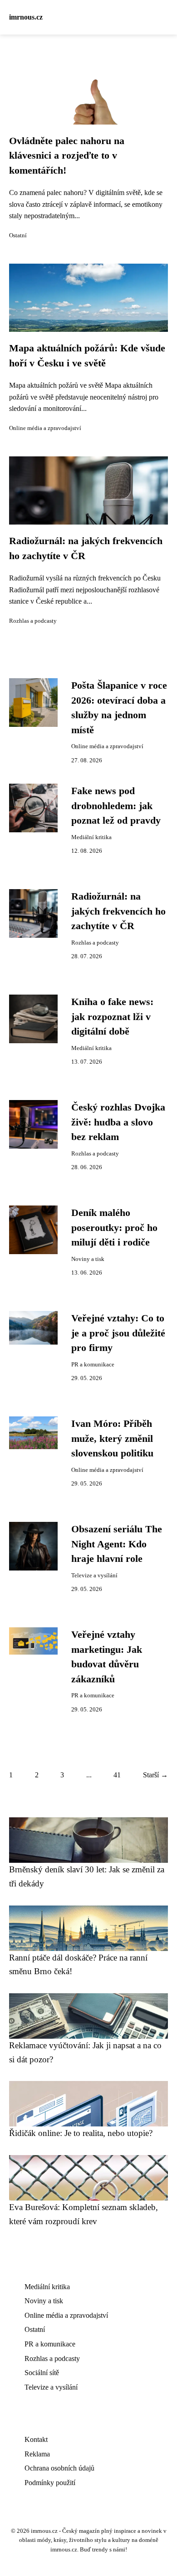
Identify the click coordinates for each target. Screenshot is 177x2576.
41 (117, 1775)
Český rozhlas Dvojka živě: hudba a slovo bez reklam (118, 1122)
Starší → (155, 1775)
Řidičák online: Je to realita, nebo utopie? (81, 2133)
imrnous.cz (26, 17)
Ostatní (18, 235)
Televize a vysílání (94, 1576)
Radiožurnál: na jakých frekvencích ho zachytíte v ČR (118, 911)
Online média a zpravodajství (45, 428)
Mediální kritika (91, 837)
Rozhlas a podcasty (33, 621)
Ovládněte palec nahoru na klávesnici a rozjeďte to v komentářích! (67, 156)
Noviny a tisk (88, 1259)
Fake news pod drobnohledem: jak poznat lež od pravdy (116, 806)
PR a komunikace (93, 1365)
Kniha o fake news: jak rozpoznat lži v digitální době (112, 1017)
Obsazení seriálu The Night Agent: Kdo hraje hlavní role (117, 1544)
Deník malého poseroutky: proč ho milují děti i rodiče (114, 1228)
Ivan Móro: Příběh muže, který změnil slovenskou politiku (112, 1438)
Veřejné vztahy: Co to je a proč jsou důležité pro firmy (118, 1333)
